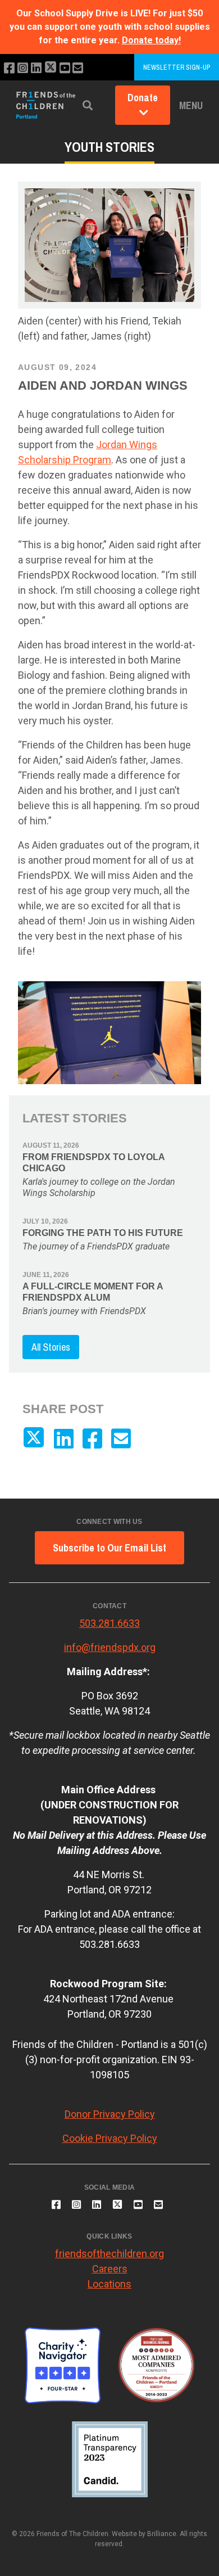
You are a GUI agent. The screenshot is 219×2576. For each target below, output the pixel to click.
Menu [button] (191, 105)
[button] (88, 105)
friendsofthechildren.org (109, 2254)
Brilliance (162, 2534)
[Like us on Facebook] (9, 68)
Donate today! (151, 40)
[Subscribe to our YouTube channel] (65, 68)
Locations (109, 2284)
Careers (110, 2269)
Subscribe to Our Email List (109, 1548)
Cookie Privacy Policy (110, 2138)
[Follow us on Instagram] (23, 68)
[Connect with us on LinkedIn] (36, 68)
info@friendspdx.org (110, 1647)
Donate (143, 98)
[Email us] (78, 68)
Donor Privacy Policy (110, 2114)
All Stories (51, 1347)
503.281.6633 (109, 1623)
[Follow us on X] (51, 68)
